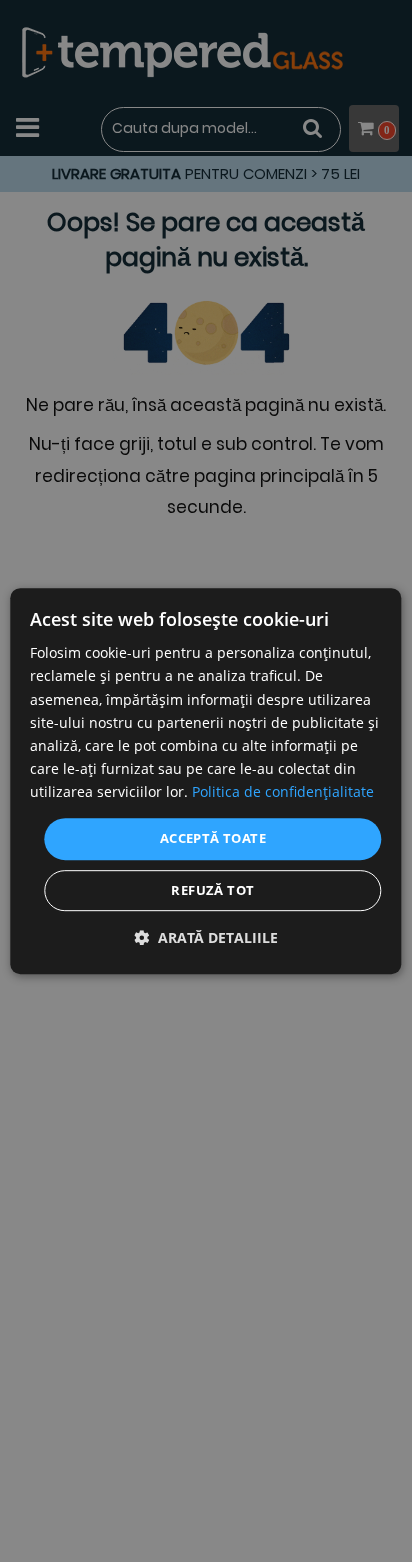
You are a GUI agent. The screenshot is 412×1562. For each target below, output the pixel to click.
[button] (206, 937)
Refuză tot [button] (212, 890)
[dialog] (205, 781)
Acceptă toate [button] (213, 838)
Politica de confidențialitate (283, 791)
